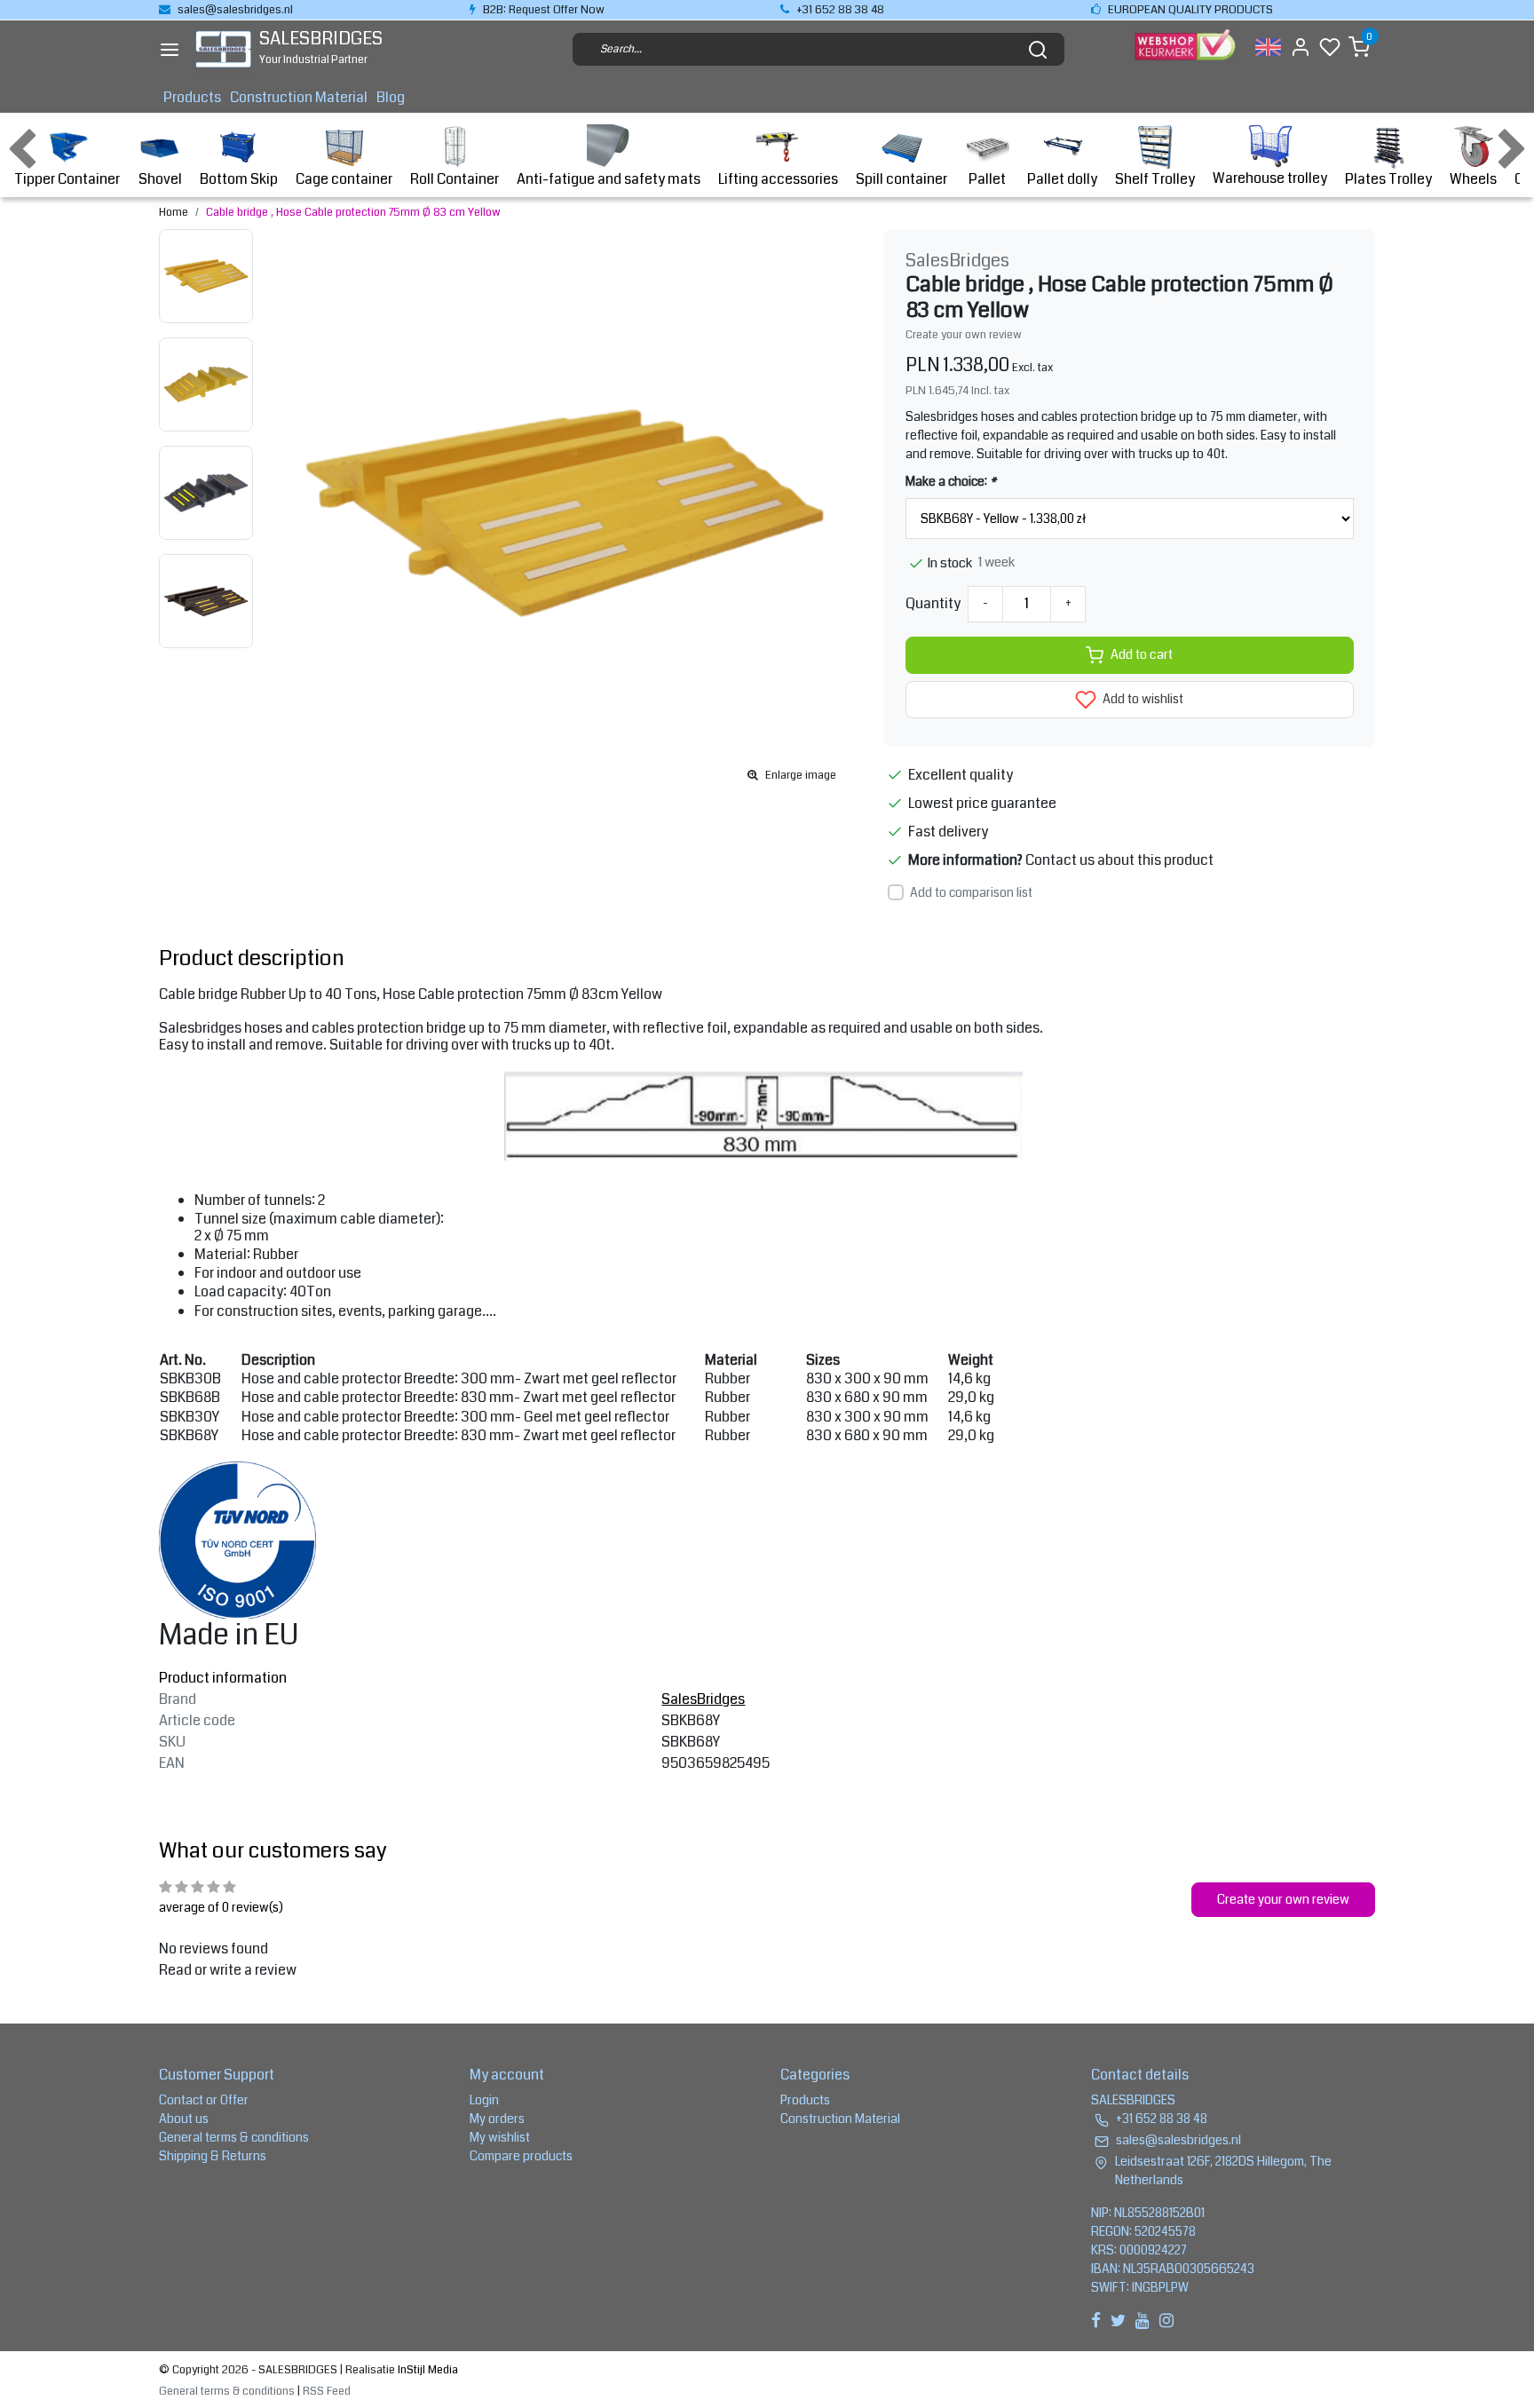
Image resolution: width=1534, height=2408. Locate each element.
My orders (497, 2119)
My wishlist (500, 2137)
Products (192, 97)
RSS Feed (327, 2391)
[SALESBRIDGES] (223, 49)
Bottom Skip (239, 179)
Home (174, 212)
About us (184, 2119)
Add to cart (1142, 655)
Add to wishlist (1142, 699)
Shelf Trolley (1155, 179)
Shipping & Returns (213, 2156)
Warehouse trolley (1270, 178)
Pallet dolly (1062, 179)
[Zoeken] (1038, 50)
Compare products (521, 2156)
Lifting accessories (778, 179)
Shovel (160, 179)
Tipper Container (67, 179)
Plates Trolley (1388, 179)
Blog (391, 97)
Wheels (1473, 179)
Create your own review (964, 335)
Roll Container (455, 179)
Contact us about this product (1119, 860)
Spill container (901, 179)
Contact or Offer (204, 2100)
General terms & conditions (234, 2137)
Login (484, 2100)
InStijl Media (427, 2370)
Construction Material (299, 97)
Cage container (344, 179)
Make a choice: (951, 481)
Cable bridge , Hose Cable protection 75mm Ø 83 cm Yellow (353, 212)
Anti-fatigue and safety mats (609, 179)
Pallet (987, 179)
